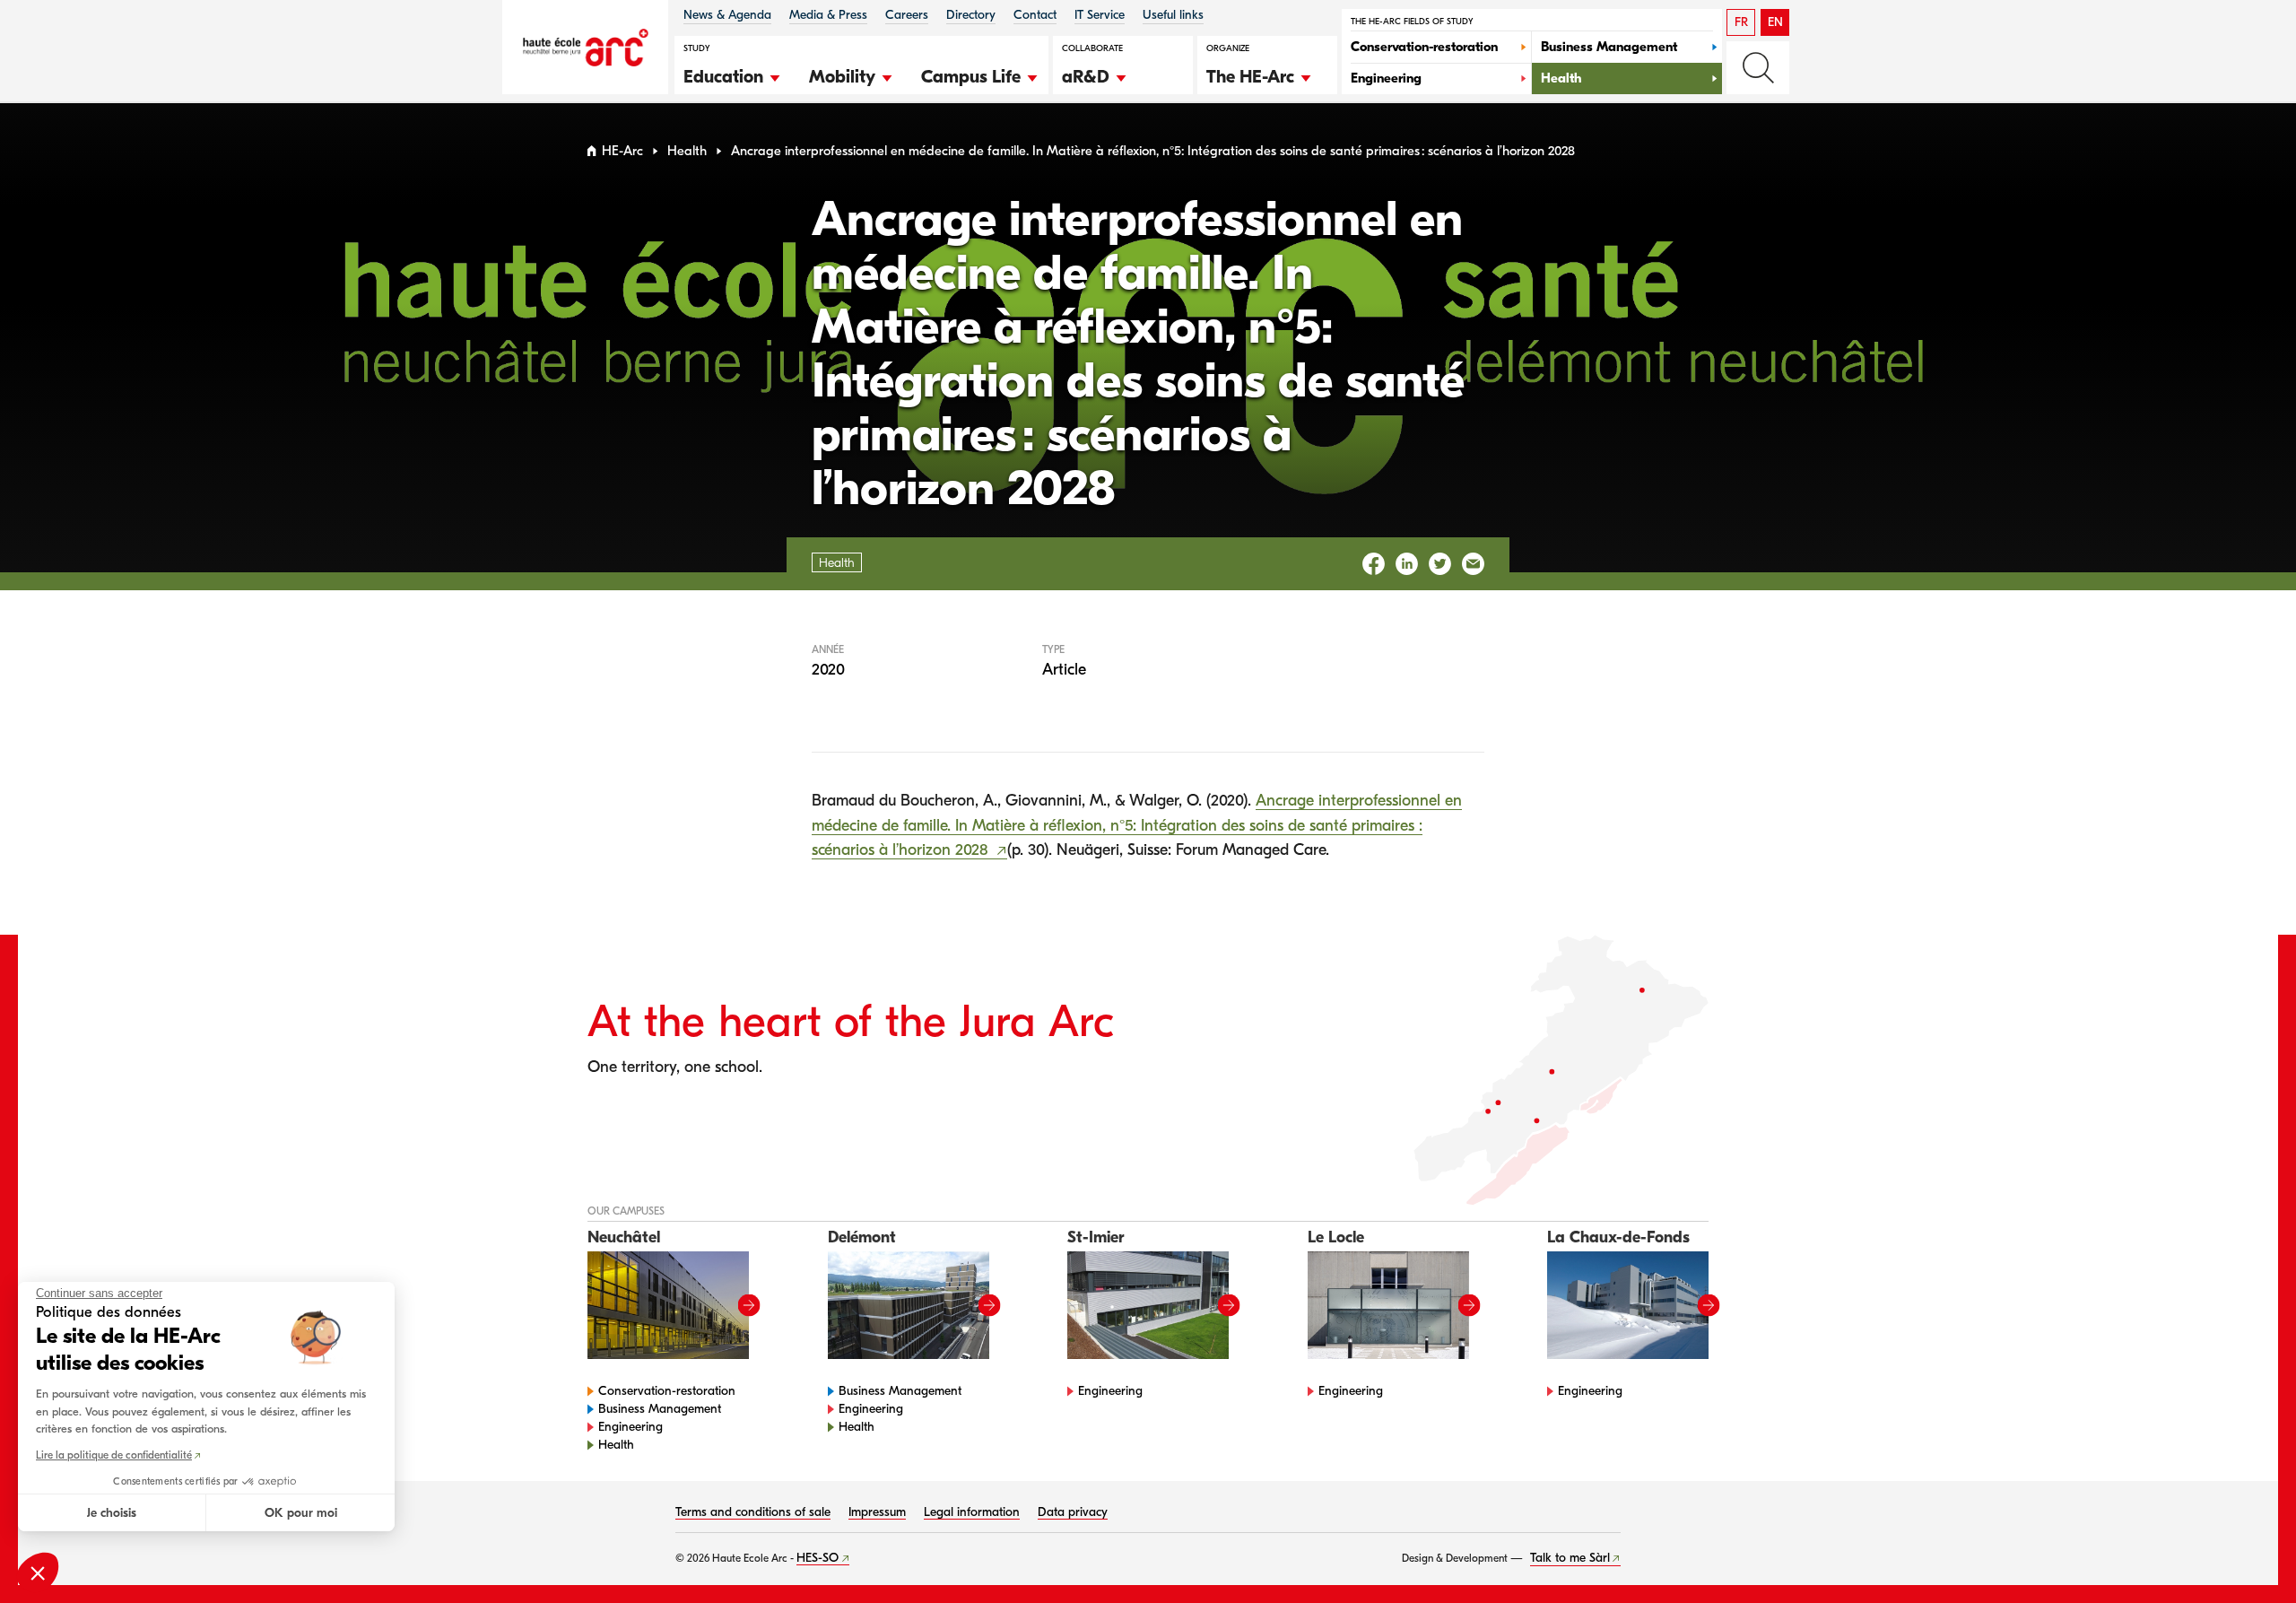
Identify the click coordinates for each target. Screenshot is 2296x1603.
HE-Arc (622, 151)
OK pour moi (301, 1513)
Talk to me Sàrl (1570, 1558)
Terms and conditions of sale (753, 1512)
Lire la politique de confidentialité (114, 1455)
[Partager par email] (1473, 564)
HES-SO (818, 1558)
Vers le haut (2246, 1553)
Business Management (660, 1409)
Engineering (631, 1427)
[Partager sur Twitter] (1440, 564)
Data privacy (1073, 1512)
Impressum (877, 1512)
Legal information (972, 1512)
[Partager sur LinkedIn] (1407, 564)
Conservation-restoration (667, 1391)
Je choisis (112, 1513)
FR (1741, 22)
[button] (733, 74)
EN (1775, 22)
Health (687, 151)
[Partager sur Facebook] (1374, 564)
